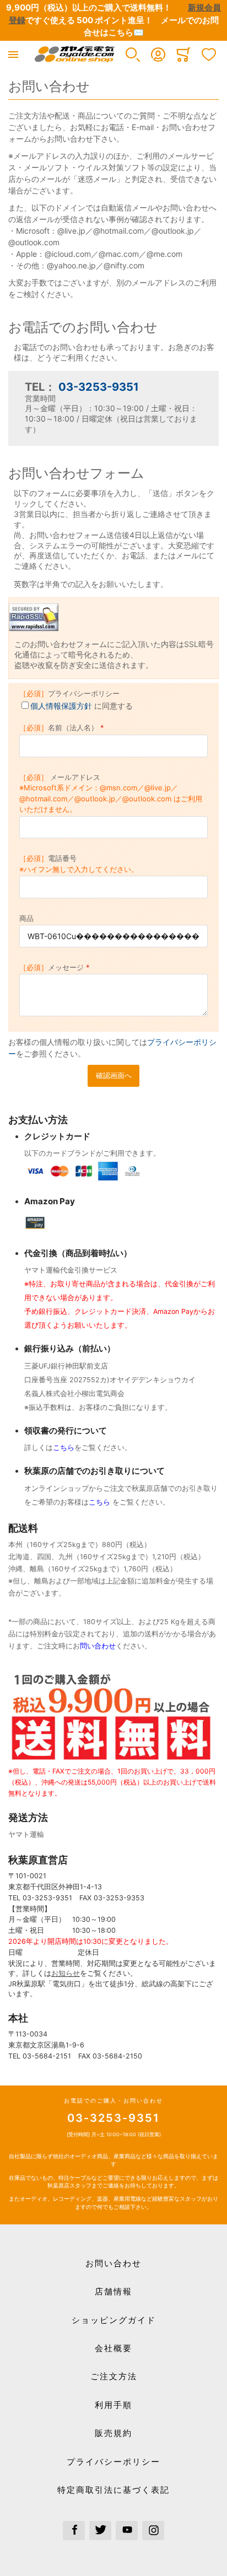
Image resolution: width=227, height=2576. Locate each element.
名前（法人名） (59, 727)
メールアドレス (111, 793)
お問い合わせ (113, 2263)
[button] (133, 55)
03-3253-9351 (99, 387)
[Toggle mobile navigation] (13, 55)
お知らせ (66, 1973)
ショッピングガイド (114, 2320)
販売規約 (113, 2433)
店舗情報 (113, 2291)
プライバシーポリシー (69, 693)
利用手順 (113, 2405)
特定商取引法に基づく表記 (113, 2490)
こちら (64, 1448)
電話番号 (79, 864)
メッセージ (52, 967)
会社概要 (113, 2348)
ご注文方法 (114, 2376)
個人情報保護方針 (61, 706)
